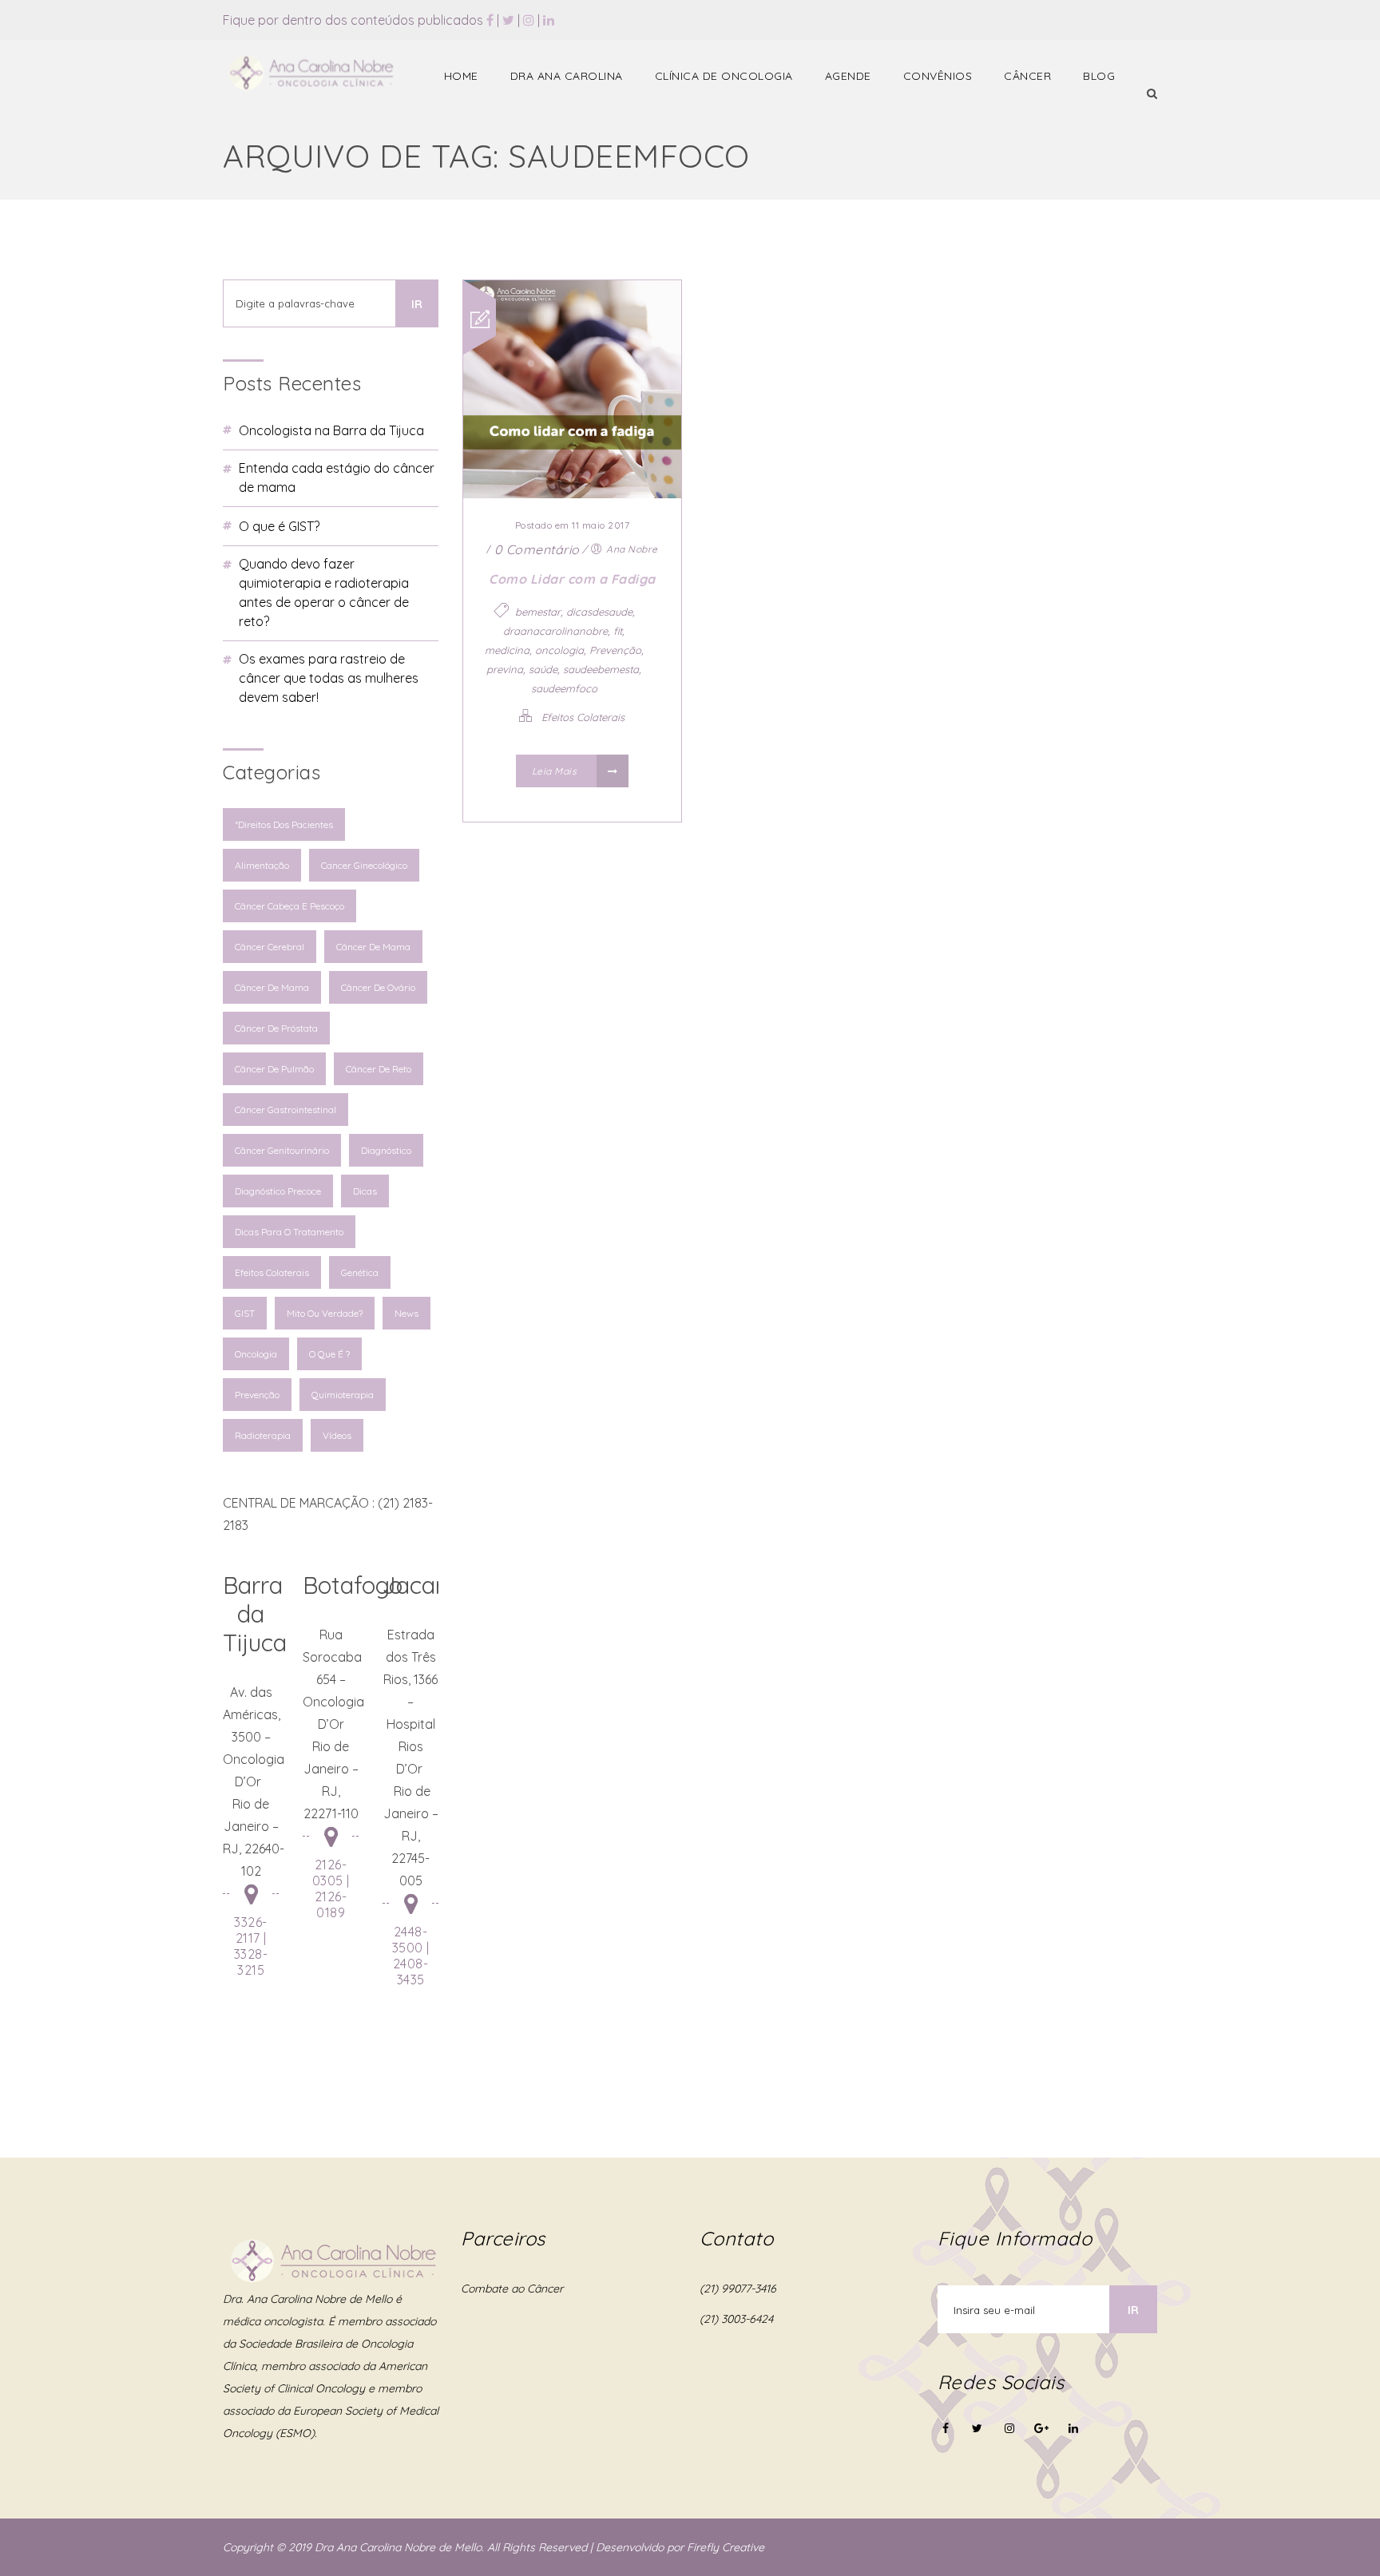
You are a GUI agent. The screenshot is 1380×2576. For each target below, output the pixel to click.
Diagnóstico (386, 1150)
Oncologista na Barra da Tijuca (331, 430)
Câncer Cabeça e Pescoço (289, 906)
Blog (1099, 76)
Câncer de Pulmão (274, 1069)
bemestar (538, 612)
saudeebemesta (601, 669)
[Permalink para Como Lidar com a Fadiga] (572, 493)
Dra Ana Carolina (567, 76)
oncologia (559, 650)
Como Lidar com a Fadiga (572, 579)
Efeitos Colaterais (272, 1272)
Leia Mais (556, 771)
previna (505, 669)
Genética (360, 1272)
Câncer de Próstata (276, 1028)
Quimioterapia (343, 1395)
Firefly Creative (726, 2547)
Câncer (1027, 76)
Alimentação (262, 865)
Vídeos (337, 1435)
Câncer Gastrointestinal (286, 1110)
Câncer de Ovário (378, 987)
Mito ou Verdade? (325, 1313)
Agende (848, 76)
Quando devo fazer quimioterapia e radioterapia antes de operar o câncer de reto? (324, 592)
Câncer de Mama (373, 947)
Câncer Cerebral (270, 947)
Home (461, 76)
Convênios (938, 76)
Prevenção (257, 1395)
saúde (543, 669)
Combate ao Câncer (512, 2289)
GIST (245, 1313)
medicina (507, 650)
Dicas (365, 1191)
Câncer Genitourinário (282, 1150)
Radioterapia (263, 1435)
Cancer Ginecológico (364, 865)
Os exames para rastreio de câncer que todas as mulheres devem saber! (329, 678)
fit (618, 631)
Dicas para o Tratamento (289, 1232)
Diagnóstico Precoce (278, 1191)
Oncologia (256, 1354)
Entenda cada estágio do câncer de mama (337, 478)
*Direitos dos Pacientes (284, 824)
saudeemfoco (564, 688)
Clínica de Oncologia (724, 76)
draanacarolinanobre (555, 631)
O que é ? (329, 1354)
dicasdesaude (599, 612)
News (406, 1313)
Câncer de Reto (379, 1069)
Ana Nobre (632, 549)
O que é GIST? (279, 526)
